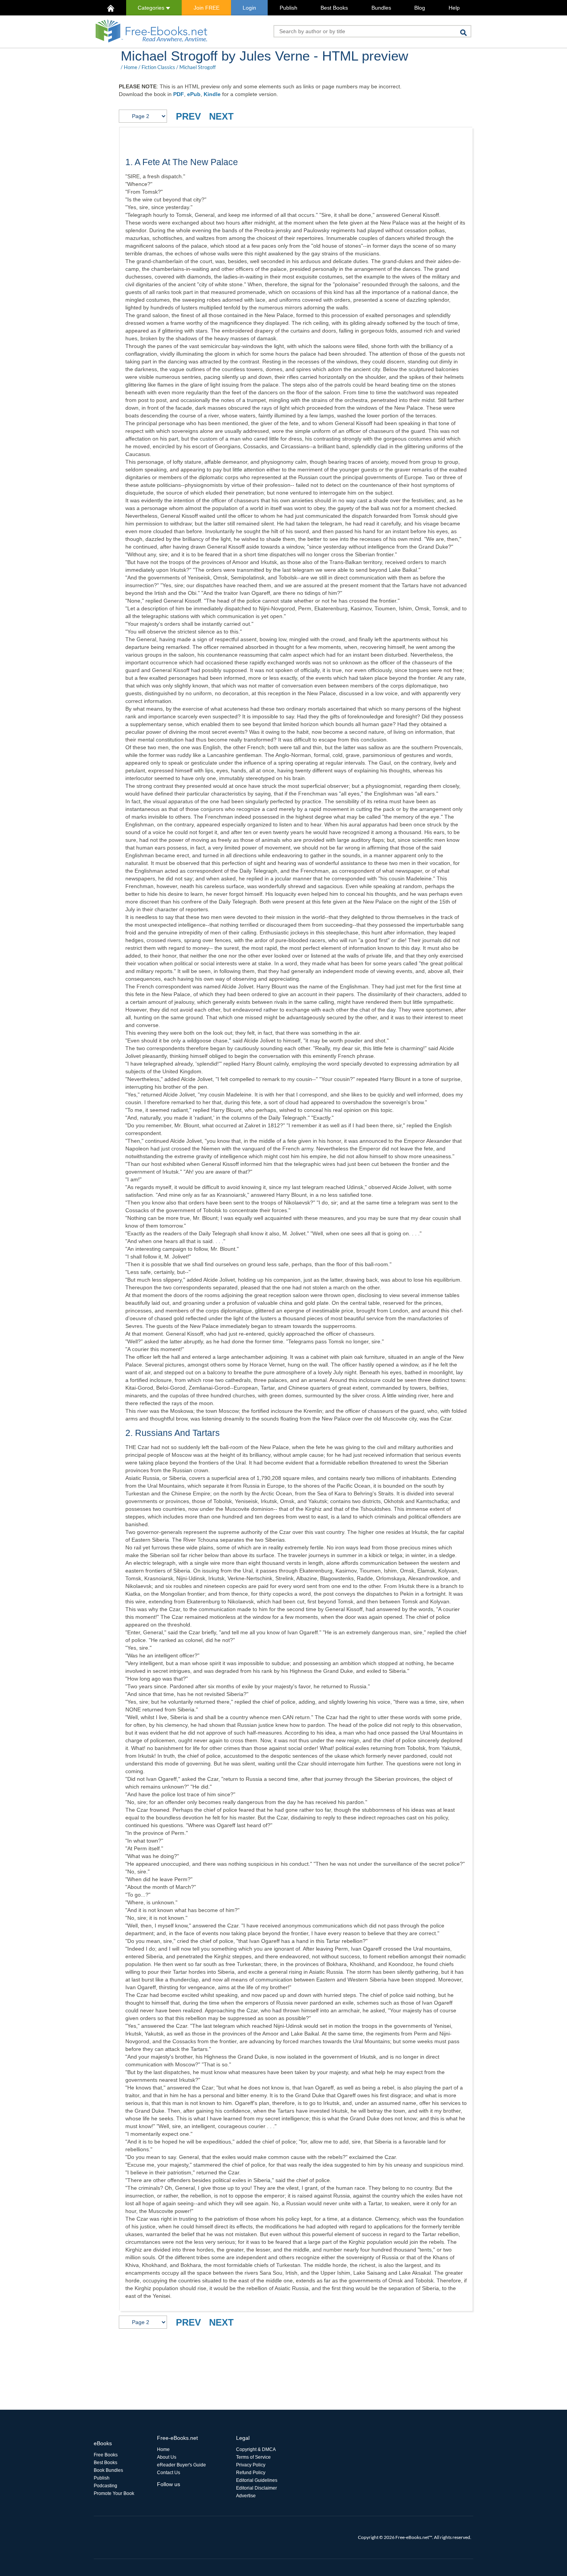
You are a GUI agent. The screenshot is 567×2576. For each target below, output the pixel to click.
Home (131, 67)
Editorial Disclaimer (256, 2488)
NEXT (221, 116)
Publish (289, 8)
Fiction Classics (158, 67)
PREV (188, 116)
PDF (179, 94)
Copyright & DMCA (256, 2449)
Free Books (106, 2455)
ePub (194, 94)
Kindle (212, 94)
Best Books (334, 8)
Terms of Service (253, 2457)
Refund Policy (251, 2473)
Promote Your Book (114, 2493)
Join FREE (207, 8)
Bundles (381, 8)
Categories (152, 8)
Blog (420, 8)
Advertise (246, 2496)
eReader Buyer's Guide (181, 2465)
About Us (167, 2457)
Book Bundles (108, 2470)
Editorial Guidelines (257, 2480)
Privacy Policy (251, 2465)
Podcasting (105, 2486)
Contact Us (169, 2473)
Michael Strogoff (197, 67)
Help (454, 8)
